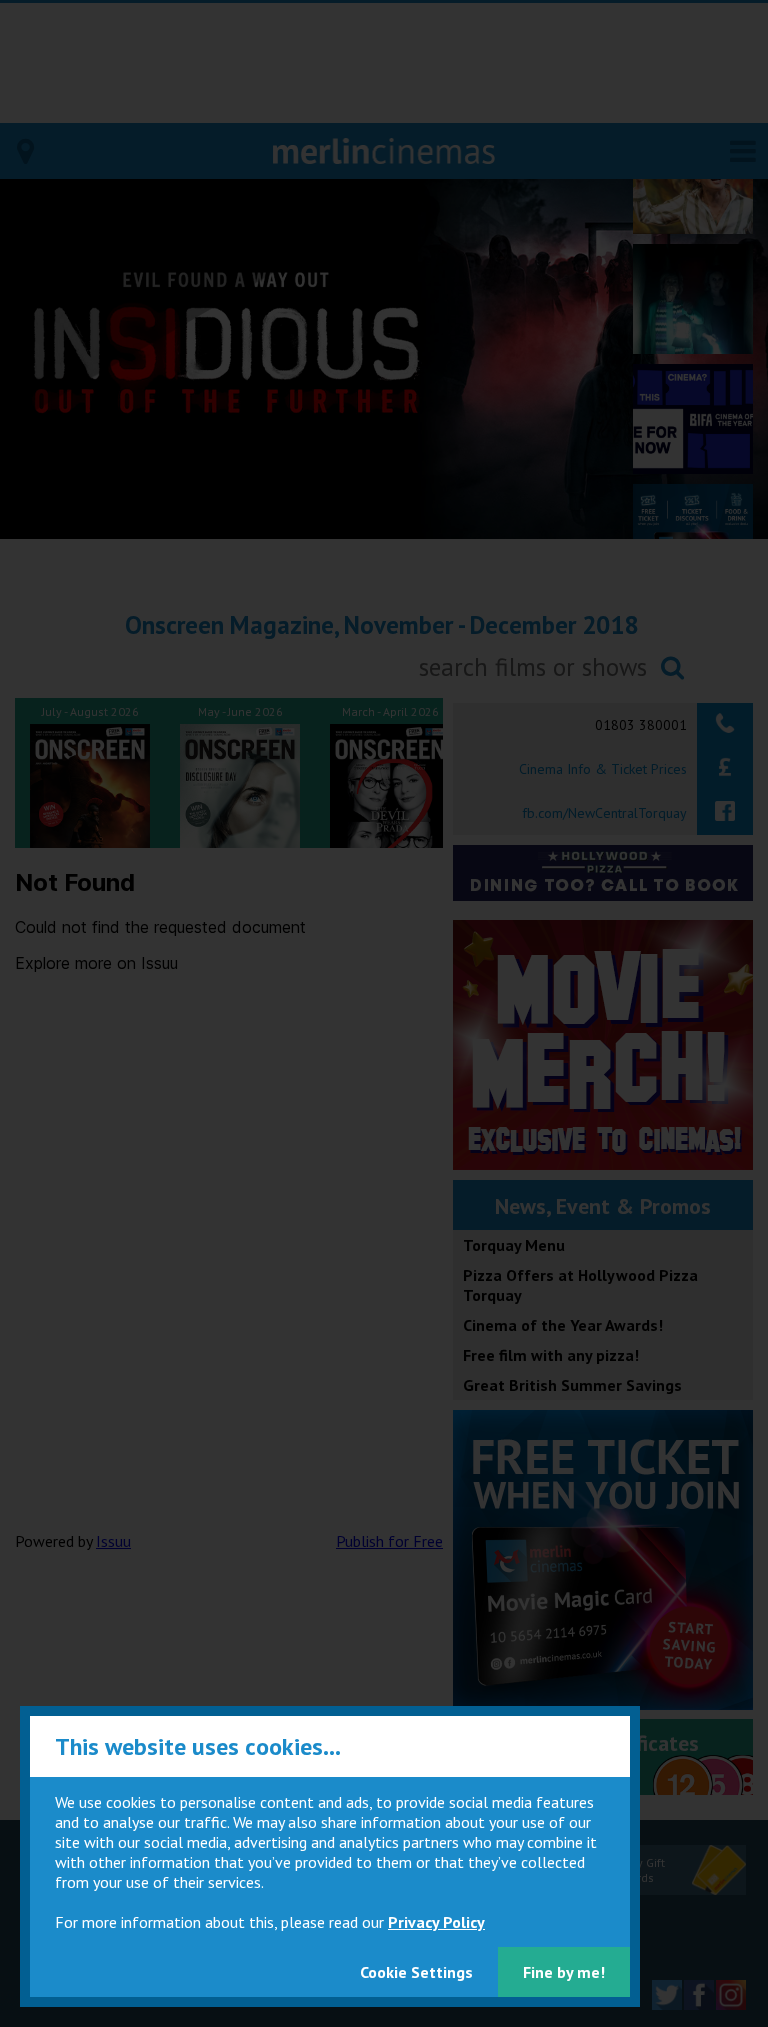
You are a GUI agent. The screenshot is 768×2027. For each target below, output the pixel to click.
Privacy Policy (436, 1922)
